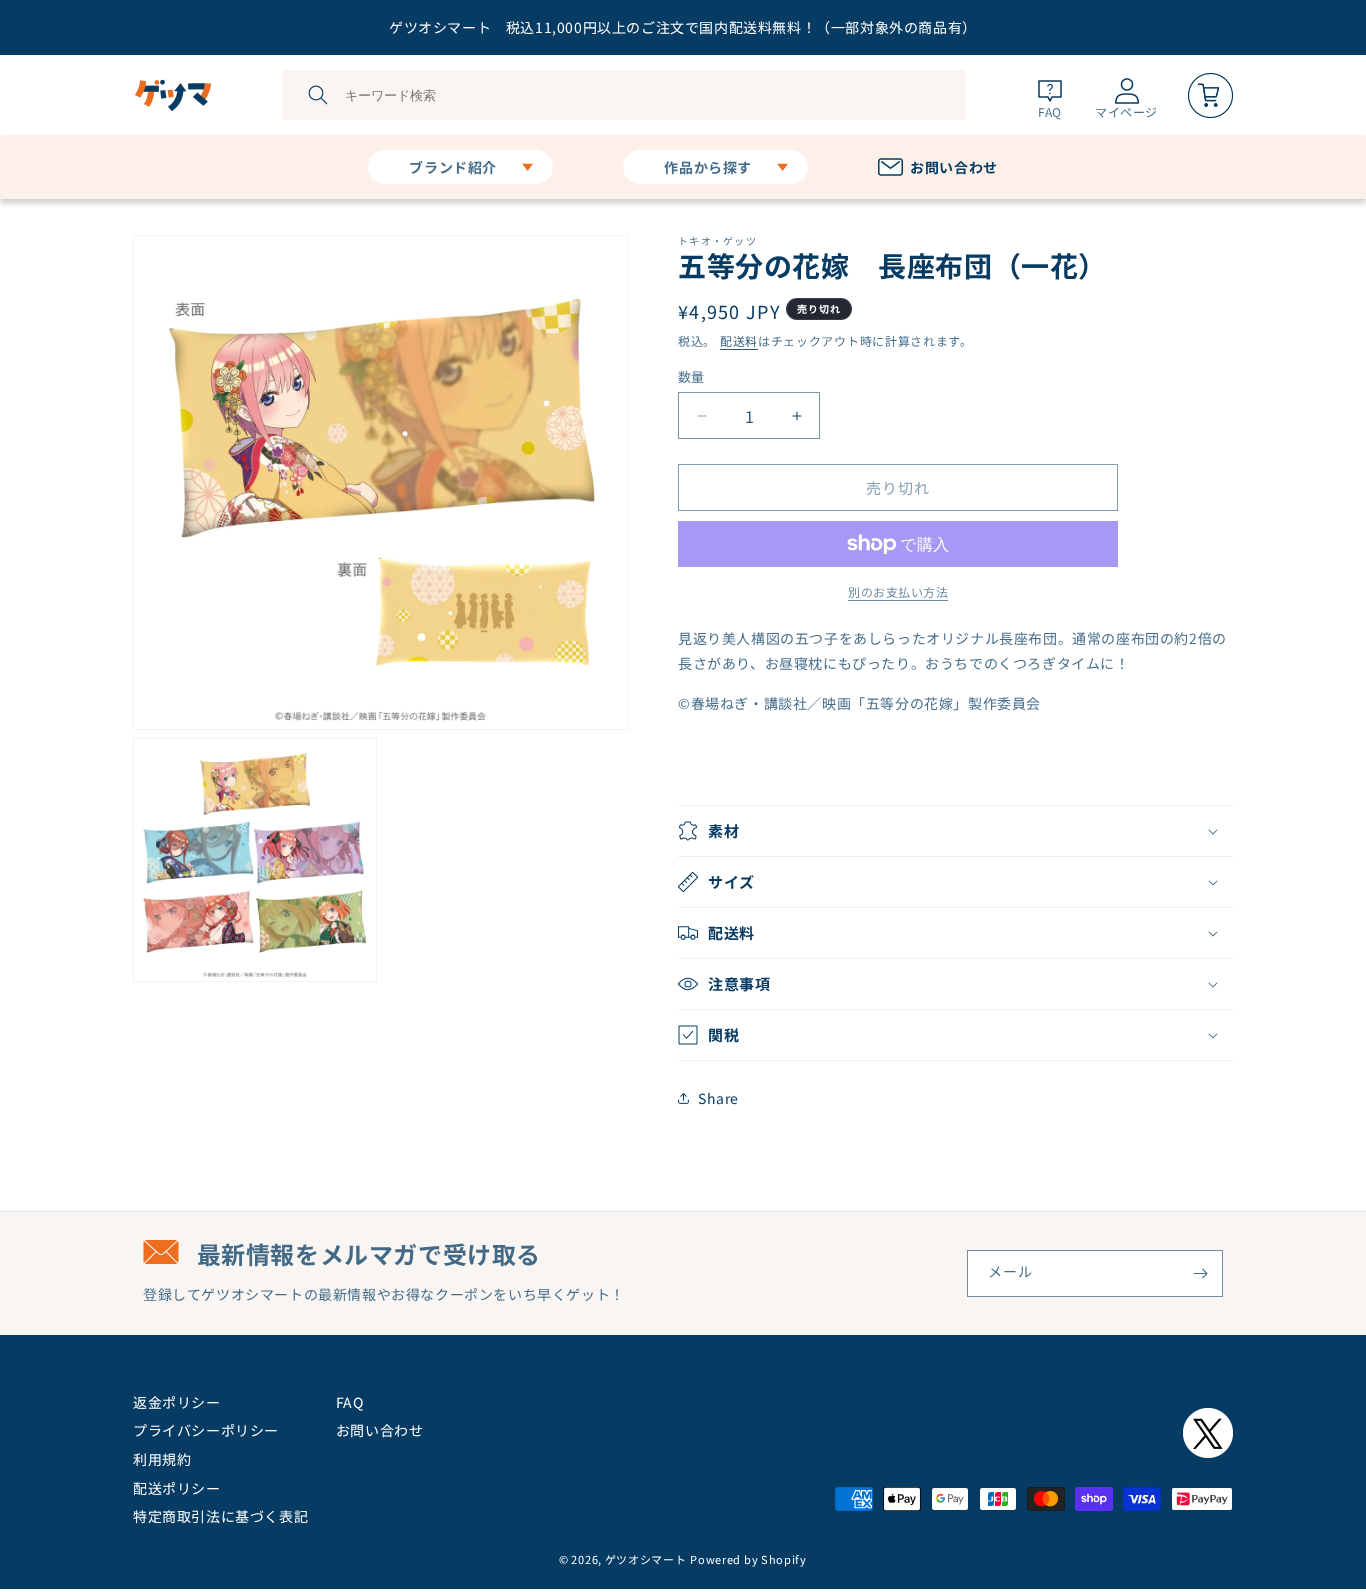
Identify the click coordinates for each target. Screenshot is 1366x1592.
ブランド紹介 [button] (453, 167)
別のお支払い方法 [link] (898, 591)
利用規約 (162, 1459)
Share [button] (718, 1098)
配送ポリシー (177, 1488)
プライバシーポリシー (206, 1430)
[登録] (1200, 1273)
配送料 (739, 340)
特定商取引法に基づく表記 (220, 1516)
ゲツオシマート (646, 1559)
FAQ (350, 1402)
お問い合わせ (380, 1430)
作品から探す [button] (708, 167)
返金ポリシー (177, 1402)
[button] (955, 831)
